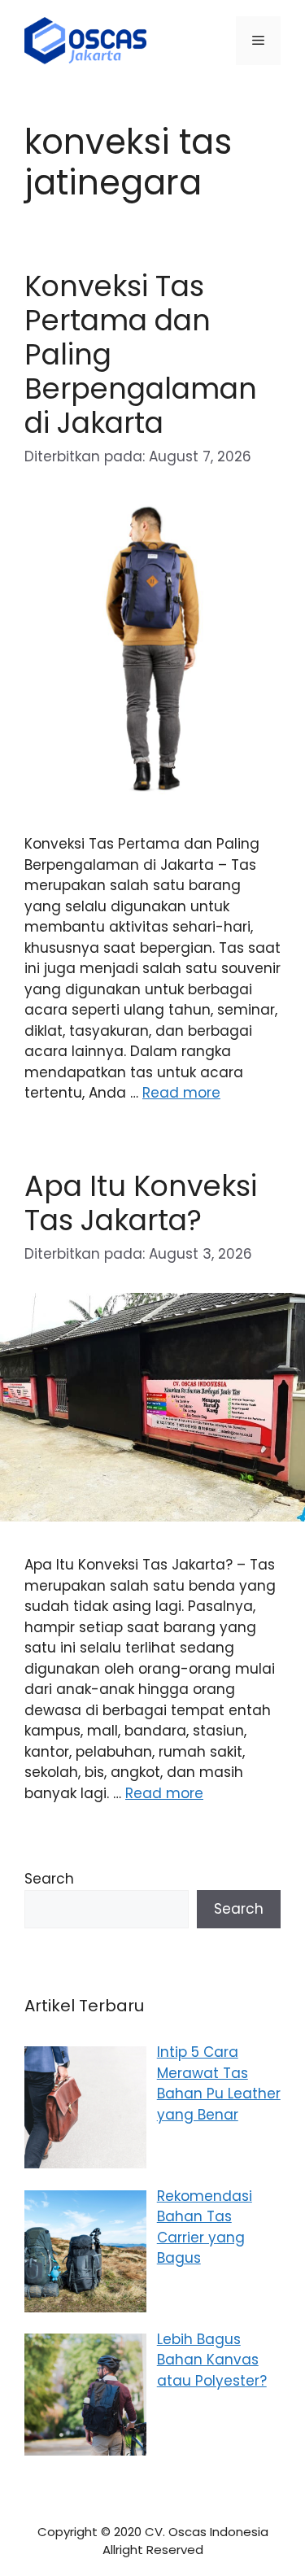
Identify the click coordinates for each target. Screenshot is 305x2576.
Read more (181, 1093)
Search (49, 1879)
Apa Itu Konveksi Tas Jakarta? (141, 1203)
